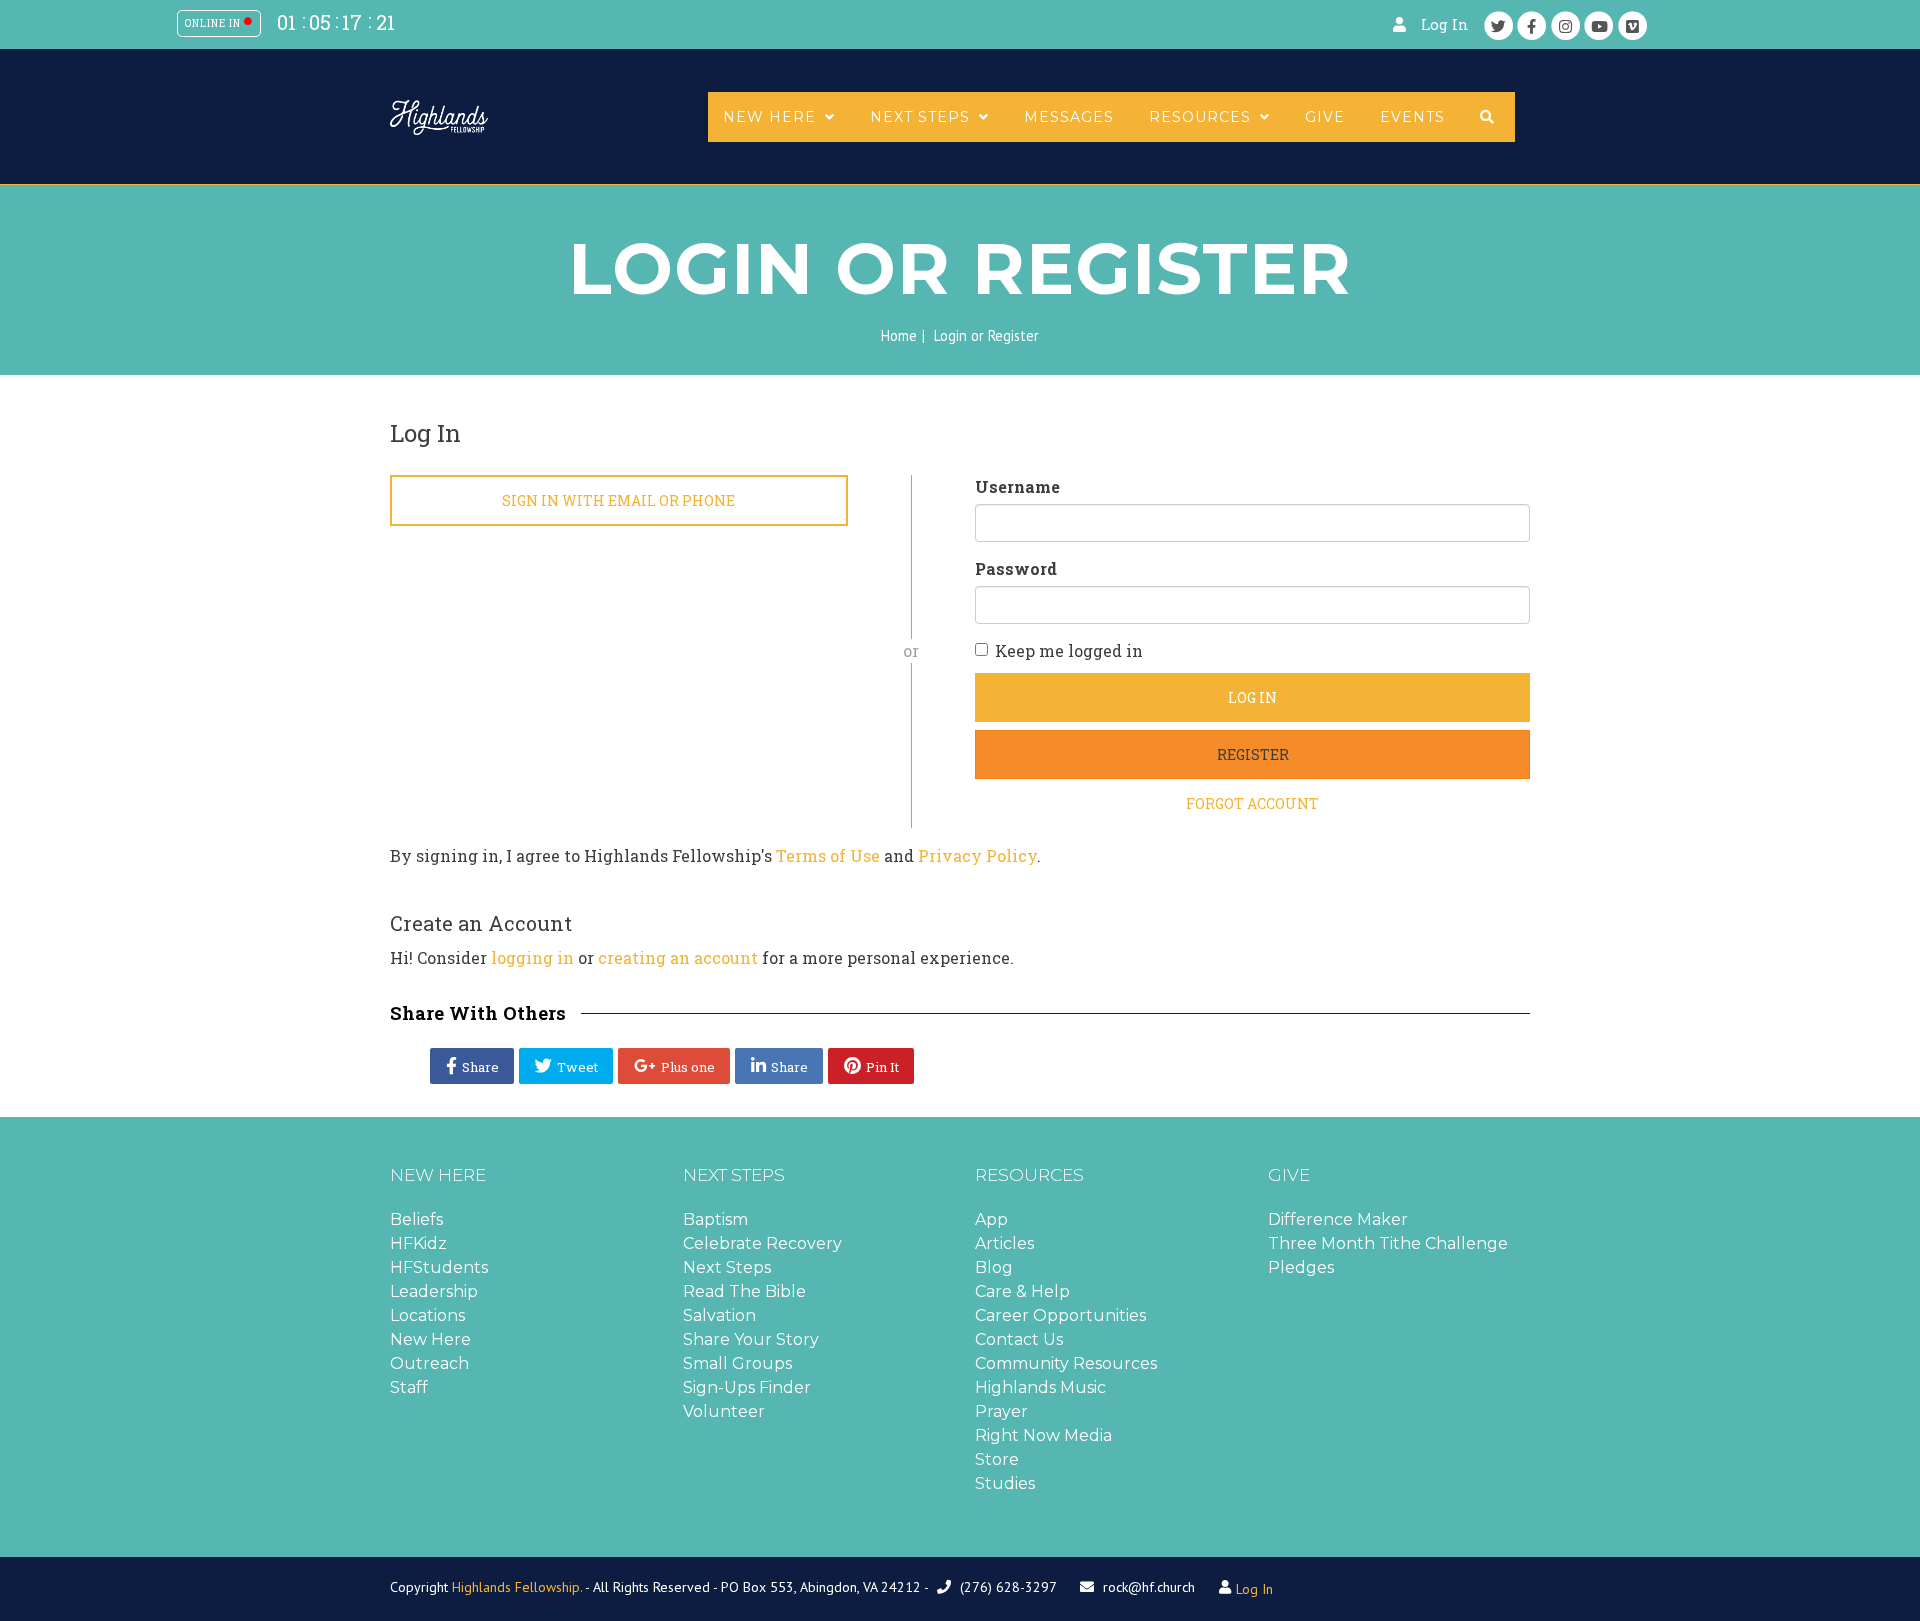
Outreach (429, 1363)
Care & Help (1022, 1291)
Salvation (719, 1315)
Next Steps (727, 1267)
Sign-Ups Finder (747, 1387)
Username (1017, 486)
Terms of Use (828, 855)
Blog (994, 1267)
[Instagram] (1566, 25)
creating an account (678, 957)
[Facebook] (1532, 25)
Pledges (1301, 1267)
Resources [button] (1202, 117)
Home (899, 335)
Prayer (1001, 1411)
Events (1412, 117)
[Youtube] (1599, 25)
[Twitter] (1499, 25)
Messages (1069, 117)
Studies (1005, 1483)
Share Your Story (751, 1339)
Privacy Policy (977, 855)
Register (1253, 754)
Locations (427, 1315)
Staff (409, 1387)
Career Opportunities (1060, 1315)
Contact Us (1019, 1339)
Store (997, 1459)
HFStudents (439, 1267)
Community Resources (1066, 1363)
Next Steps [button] (922, 117)
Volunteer (724, 1411)
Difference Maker (1338, 1219)
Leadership (434, 1291)
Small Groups (737, 1363)
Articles (1004, 1243)
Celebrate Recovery (762, 1243)
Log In (1445, 24)
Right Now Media (1043, 1435)
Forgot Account (1252, 803)
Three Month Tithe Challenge (1388, 1243)
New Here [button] (772, 117)
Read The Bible (744, 1291)
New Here (430, 1339)
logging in (532, 957)
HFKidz (418, 1243)
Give (1325, 117)
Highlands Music (1040, 1387)
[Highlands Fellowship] (439, 116)
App (991, 1219)
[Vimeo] (1633, 25)
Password (1016, 568)
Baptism (715, 1219)
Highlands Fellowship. (517, 1587)
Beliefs (416, 1219)
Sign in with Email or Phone (618, 500)
